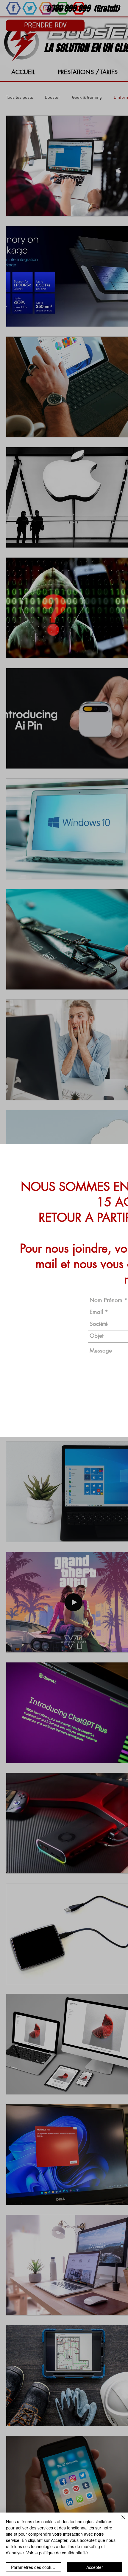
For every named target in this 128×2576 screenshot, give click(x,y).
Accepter (95, 2567)
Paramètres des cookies (34, 2567)
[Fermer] (120, 2521)
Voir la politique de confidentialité (57, 2553)
